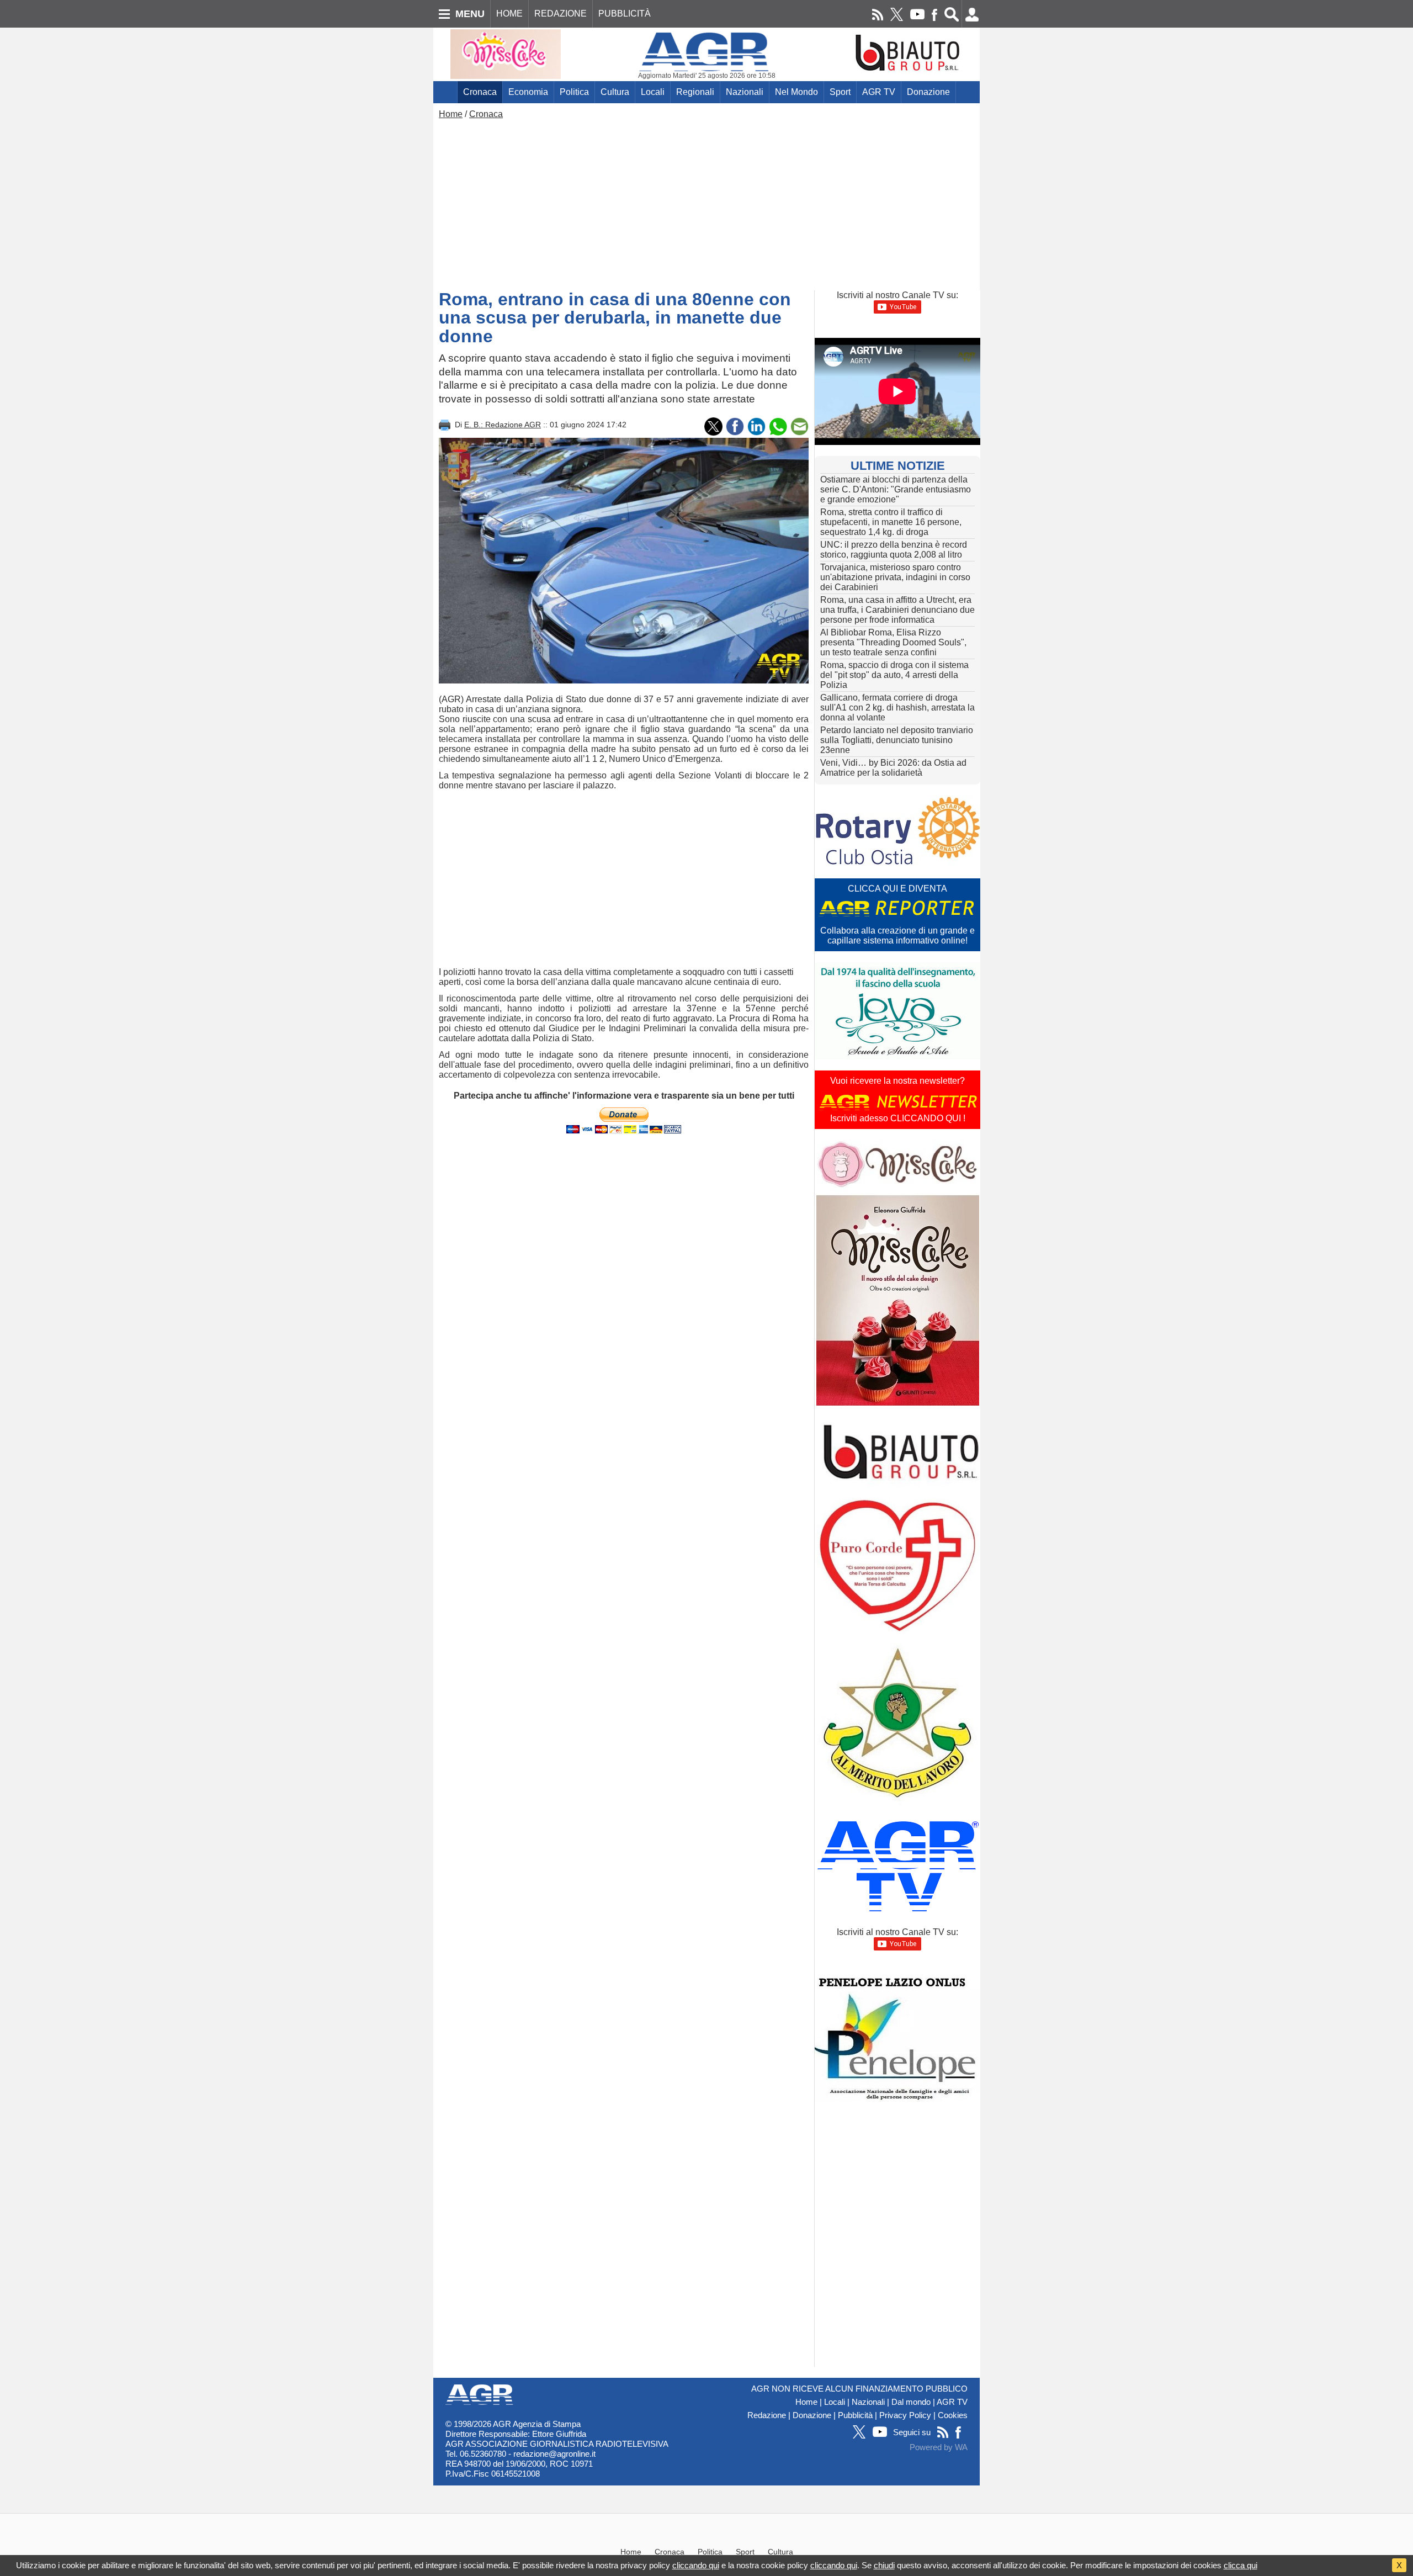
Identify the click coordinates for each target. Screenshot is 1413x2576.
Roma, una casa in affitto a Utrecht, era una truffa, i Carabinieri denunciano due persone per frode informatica (897, 610)
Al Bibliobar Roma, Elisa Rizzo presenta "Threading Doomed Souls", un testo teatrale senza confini (893, 642)
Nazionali (745, 92)
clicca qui (1241, 2565)
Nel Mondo (796, 92)
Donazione (928, 92)
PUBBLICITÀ (625, 14)
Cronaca (480, 92)
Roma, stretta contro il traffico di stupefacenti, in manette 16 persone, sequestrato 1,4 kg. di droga (891, 522)
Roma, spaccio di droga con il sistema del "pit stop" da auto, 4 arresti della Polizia (894, 675)
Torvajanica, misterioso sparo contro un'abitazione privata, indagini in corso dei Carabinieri (895, 577)
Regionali (695, 92)
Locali (653, 92)
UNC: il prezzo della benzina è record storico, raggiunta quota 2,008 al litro (894, 550)
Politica (574, 92)
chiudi (884, 2565)
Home (451, 114)
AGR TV (879, 92)
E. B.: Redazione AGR (503, 425)
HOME (509, 14)
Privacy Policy (905, 2415)
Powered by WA (939, 2447)
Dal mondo (911, 2402)
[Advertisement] (706, 202)
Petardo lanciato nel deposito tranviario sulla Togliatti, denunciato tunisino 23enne (897, 740)
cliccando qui (696, 2565)
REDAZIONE (561, 14)
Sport (840, 92)
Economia (528, 92)
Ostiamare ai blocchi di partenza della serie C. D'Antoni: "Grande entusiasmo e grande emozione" (896, 489)
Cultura (615, 92)
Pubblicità (855, 2415)
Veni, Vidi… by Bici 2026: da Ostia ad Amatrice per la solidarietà (893, 768)
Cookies (953, 2415)
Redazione (767, 2415)
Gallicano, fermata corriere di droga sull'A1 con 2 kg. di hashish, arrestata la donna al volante (897, 707)
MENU (470, 14)
